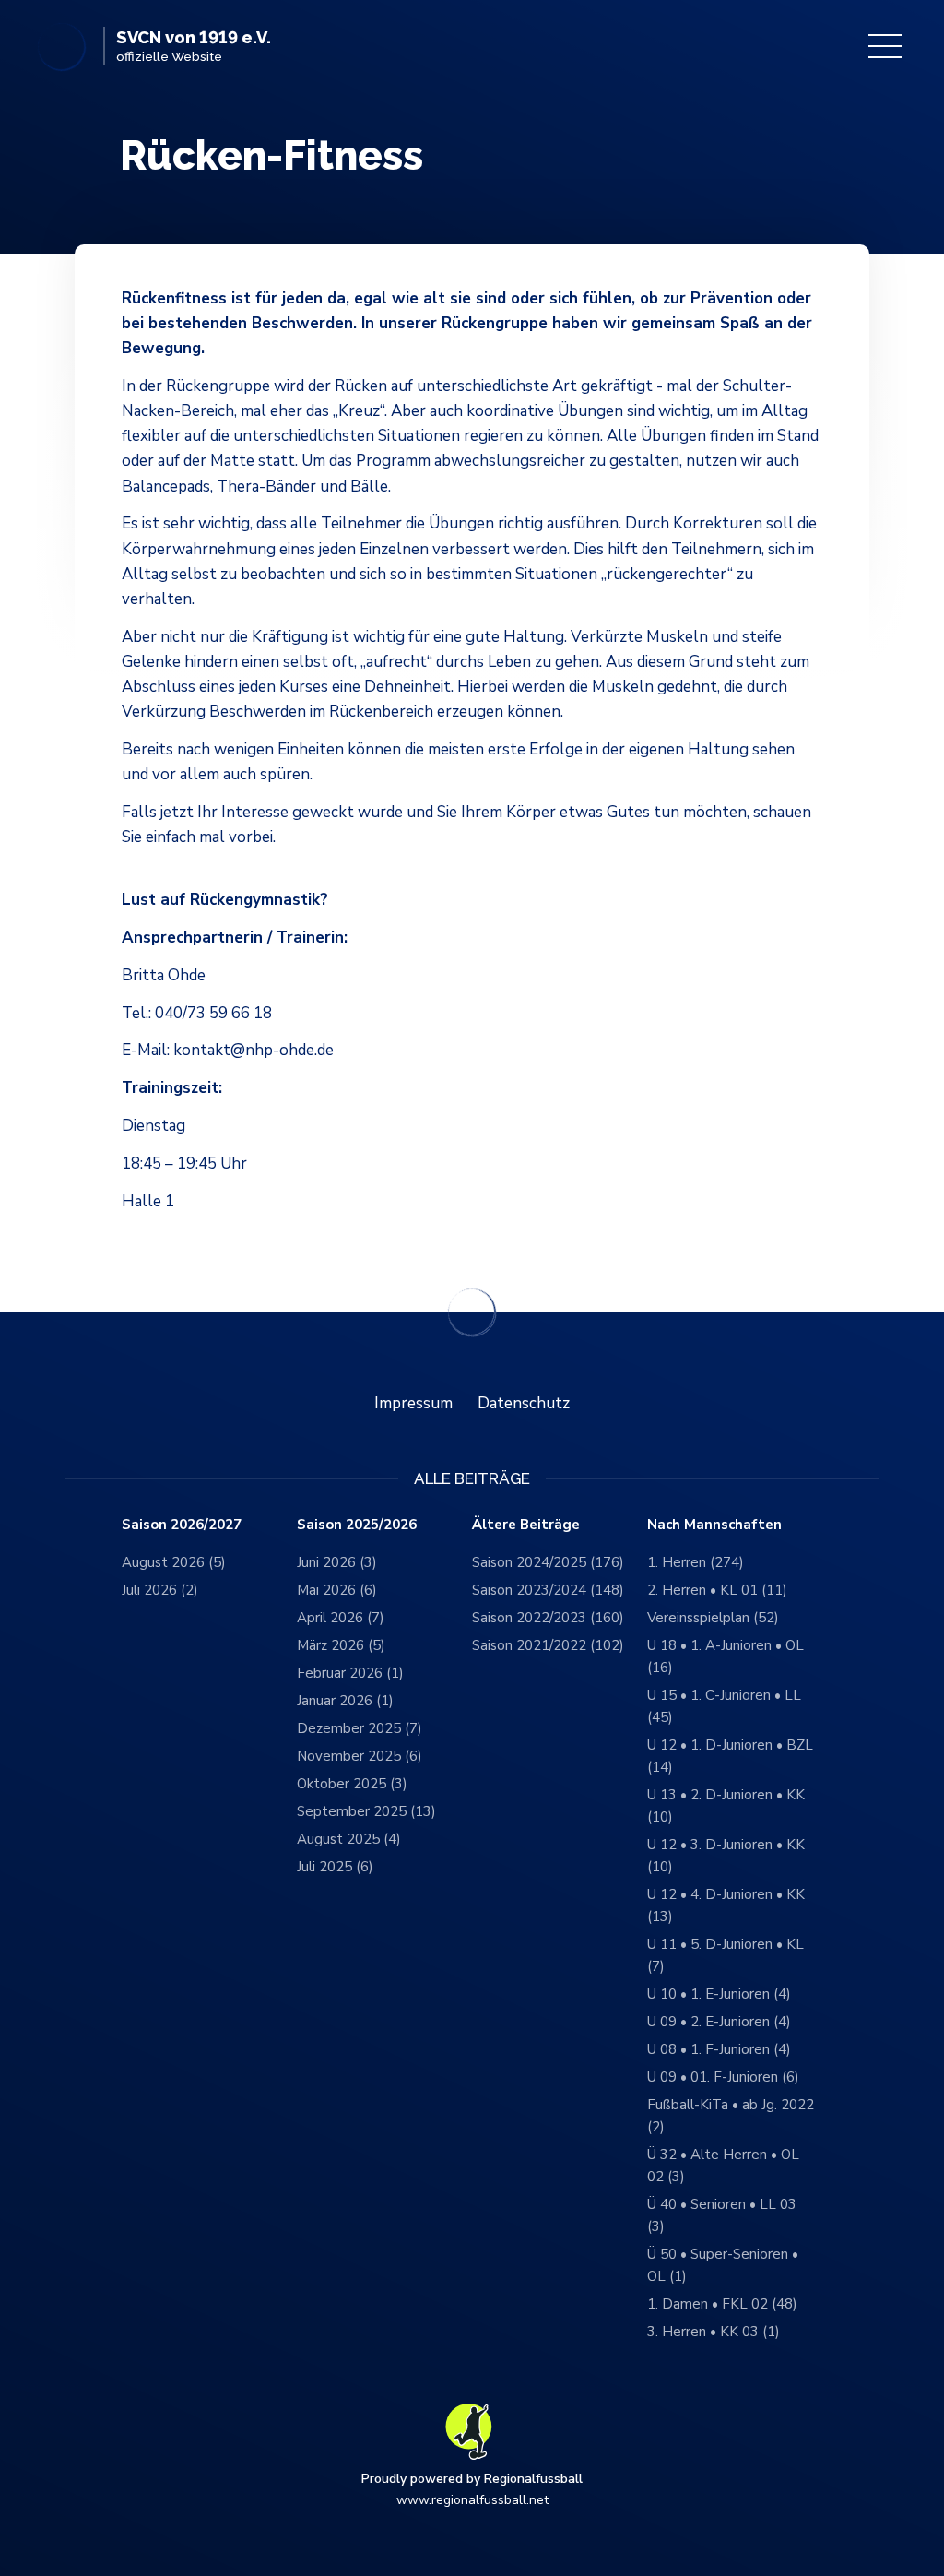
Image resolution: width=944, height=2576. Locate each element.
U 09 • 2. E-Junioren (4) (719, 2022)
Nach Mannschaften (714, 1525)
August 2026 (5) (174, 1562)
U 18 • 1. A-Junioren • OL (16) (726, 1656)
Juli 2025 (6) (335, 1867)
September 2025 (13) (366, 1811)
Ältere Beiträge (526, 1525)
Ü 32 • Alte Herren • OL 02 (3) (723, 2166)
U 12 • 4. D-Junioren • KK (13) (726, 1905)
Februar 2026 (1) (350, 1673)
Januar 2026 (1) (345, 1701)
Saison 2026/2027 (182, 1525)
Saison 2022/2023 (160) (548, 1618)
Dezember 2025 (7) (360, 1728)
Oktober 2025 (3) (352, 1784)
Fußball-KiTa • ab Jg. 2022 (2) (731, 2116)
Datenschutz (524, 1403)
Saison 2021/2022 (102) (548, 1645)
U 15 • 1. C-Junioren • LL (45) (724, 1706)
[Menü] (885, 46)
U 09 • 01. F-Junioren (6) (723, 2077)
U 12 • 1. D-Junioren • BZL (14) (730, 1756)
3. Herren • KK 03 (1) (714, 2332)
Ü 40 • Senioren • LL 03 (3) (722, 2215)
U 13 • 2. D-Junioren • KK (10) (726, 1806)
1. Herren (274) (696, 1562)
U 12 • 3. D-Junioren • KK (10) (726, 1856)
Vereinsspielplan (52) (713, 1618)
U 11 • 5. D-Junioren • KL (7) (726, 1955)
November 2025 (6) (360, 1756)
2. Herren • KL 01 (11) (717, 1590)
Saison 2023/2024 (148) (548, 1590)
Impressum (413, 1403)
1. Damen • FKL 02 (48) (722, 2304)
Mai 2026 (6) (337, 1590)
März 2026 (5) (341, 1645)
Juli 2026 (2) (160, 1590)
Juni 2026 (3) (337, 1562)
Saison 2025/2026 (357, 1525)
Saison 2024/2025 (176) (548, 1562)
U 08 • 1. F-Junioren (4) (719, 2049)
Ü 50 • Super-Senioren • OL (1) (723, 2265)
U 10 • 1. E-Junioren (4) (719, 1994)
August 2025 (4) (349, 1839)
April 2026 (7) (341, 1618)
